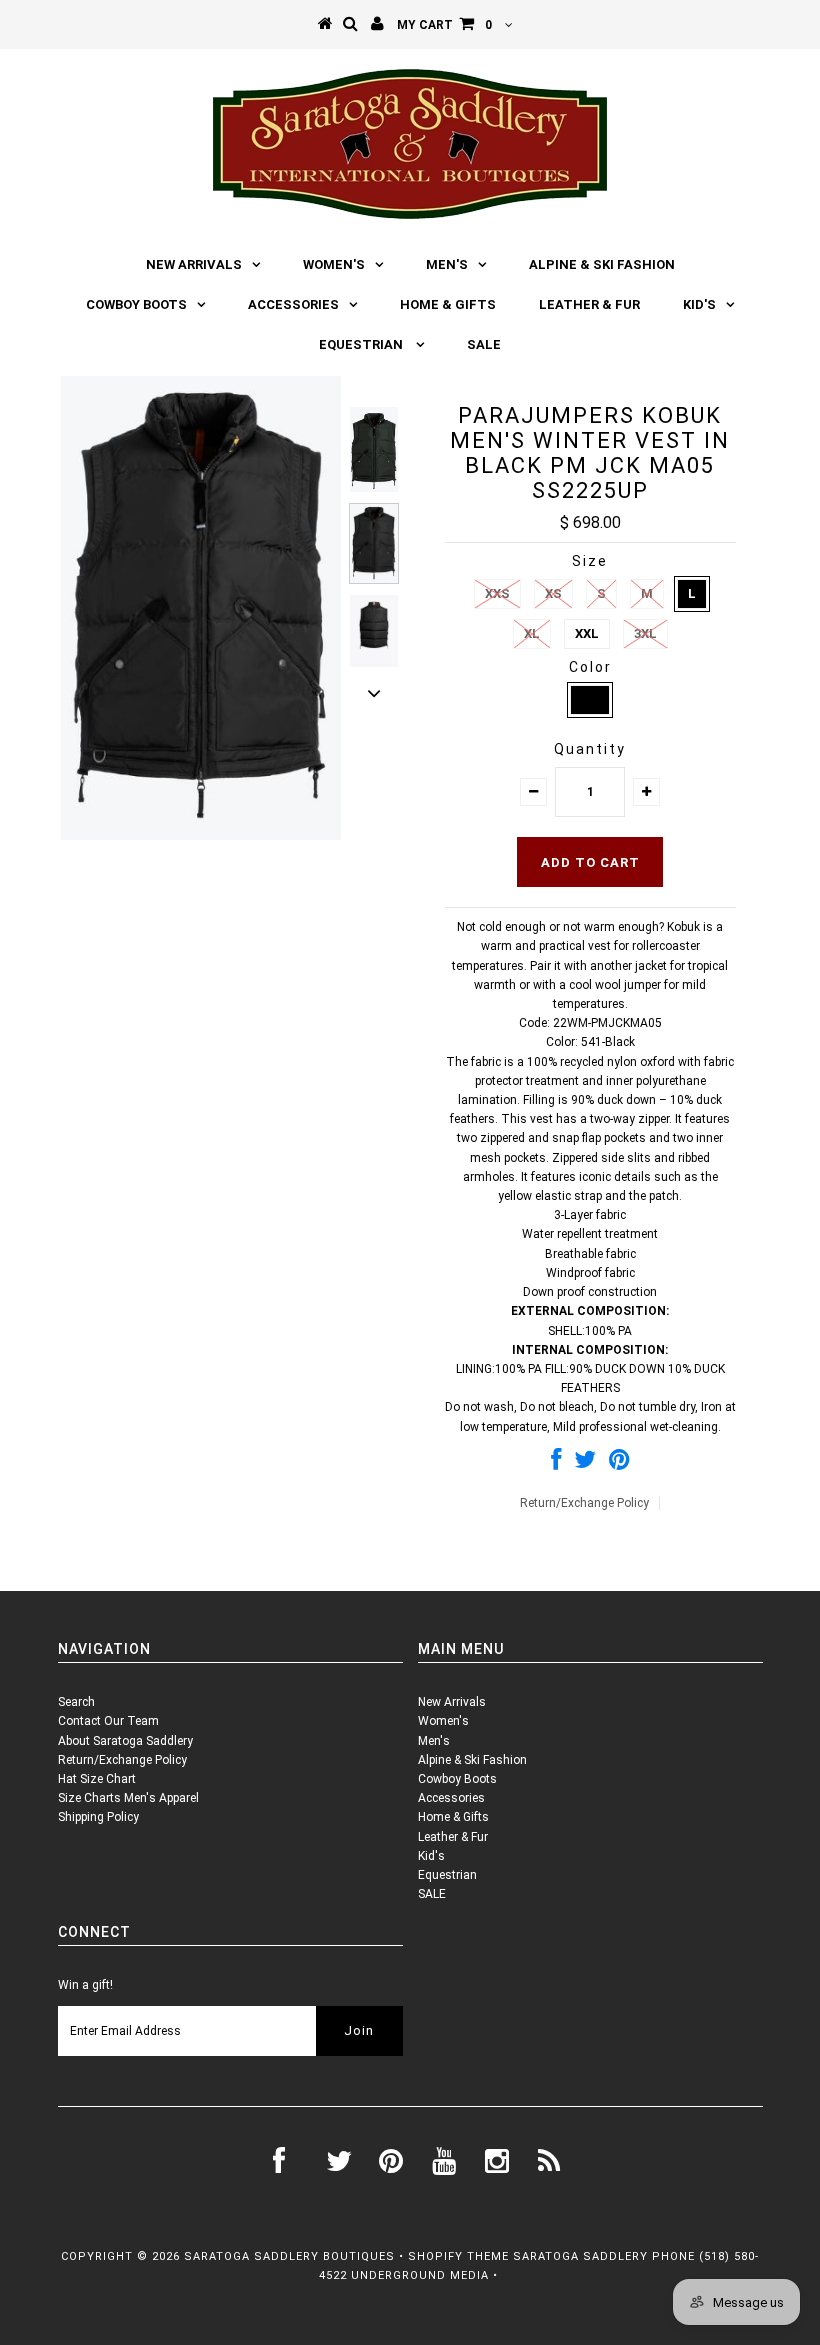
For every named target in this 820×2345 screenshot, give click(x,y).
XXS (497, 593)
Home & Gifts (448, 304)
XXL (587, 633)
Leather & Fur (589, 304)
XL (532, 633)
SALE (484, 344)
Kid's (699, 304)
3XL (645, 633)
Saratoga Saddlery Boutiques (289, 2256)
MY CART (444, 25)
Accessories (293, 304)
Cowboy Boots (136, 304)
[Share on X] (585, 1464)
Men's (447, 264)
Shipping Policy (98, 1817)
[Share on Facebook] (556, 1464)
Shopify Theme (458, 2256)
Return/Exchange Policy (584, 1503)
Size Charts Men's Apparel (128, 1798)
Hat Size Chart (97, 1779)
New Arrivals (194, 264)
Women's (334, 264)
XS (553, 593)
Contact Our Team (108, 1721)
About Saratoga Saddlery (125, 1741)
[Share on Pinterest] (619, 1464)
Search (76, 1702)
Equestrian (362, 344)
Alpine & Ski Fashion (602, 264)
